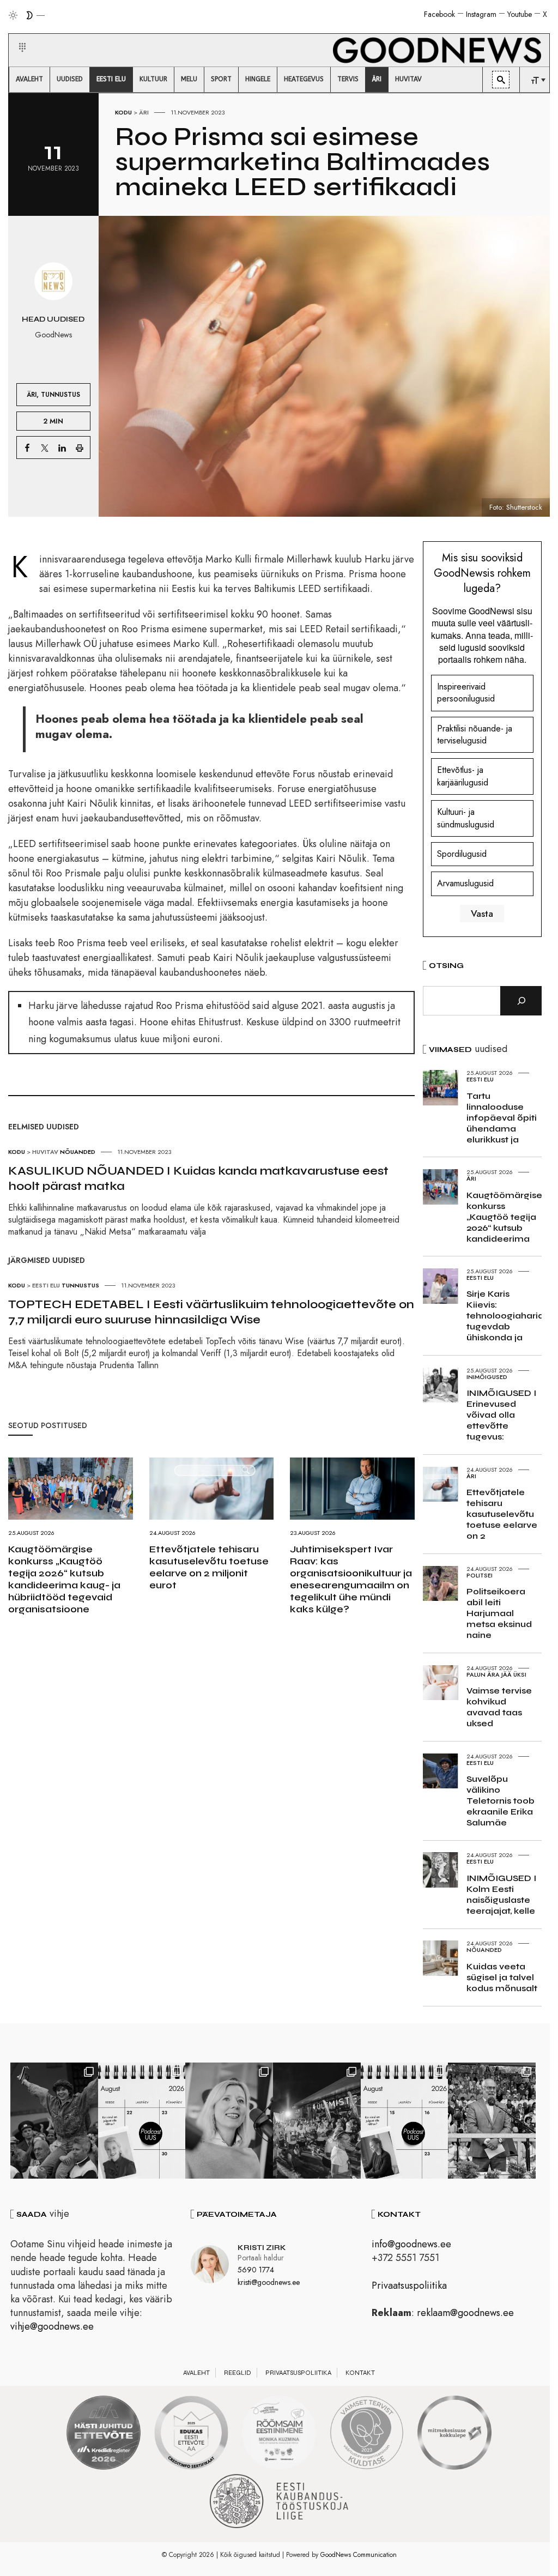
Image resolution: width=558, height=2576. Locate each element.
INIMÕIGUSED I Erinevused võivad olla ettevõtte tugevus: (501, 1415)
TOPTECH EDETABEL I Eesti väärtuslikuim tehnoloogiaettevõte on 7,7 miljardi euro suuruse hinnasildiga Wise (211, 1312)
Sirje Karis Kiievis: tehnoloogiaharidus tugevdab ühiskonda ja (510, 1316)
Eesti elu (46, 1285)
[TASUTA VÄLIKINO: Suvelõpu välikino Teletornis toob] (54, 2121)
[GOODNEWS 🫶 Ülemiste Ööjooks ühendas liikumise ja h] (317, 2121)
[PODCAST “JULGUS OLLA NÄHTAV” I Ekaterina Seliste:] (405, 2121)
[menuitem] (29, 80)
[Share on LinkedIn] (62, 448)
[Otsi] (521, 1001)
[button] (16, 34)
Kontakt (360, 2373)
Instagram (481, 14)
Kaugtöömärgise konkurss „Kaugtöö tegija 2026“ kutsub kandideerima (504, 1217)
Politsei (480, 1575)
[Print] (80, 448)
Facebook (439, 14)
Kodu (123, 112)
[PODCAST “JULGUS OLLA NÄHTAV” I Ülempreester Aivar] (142, 2121)
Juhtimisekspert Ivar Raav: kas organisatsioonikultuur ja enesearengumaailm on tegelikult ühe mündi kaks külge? (351, 1579)
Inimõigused (487, 1377)
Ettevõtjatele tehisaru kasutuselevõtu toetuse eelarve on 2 (502, 1514)
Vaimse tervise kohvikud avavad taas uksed (499, 1707)
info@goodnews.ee (411, 2244)
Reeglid (238, 2373)
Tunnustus (60, 394)
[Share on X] (45, 448)
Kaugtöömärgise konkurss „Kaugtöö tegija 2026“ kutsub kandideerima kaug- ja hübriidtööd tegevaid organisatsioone (64, 1579)
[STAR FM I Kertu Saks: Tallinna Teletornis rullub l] (229, 2121)
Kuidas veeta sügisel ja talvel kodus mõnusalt (502, 1977)
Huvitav (45, 1152)
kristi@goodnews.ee (269, 2282)
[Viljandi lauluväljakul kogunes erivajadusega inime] (492, 2121)
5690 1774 (256, 2270)
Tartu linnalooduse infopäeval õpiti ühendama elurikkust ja (502, 1118)
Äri (144, 112)
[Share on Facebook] (27, 448)
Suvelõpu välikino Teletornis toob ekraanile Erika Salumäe (501, 1801)
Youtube (520, 14)
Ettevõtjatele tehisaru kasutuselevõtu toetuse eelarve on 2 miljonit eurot (209, 1567)
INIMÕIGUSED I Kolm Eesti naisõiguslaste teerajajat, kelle (501, 1894)
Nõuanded (78, 1152)
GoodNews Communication (359, 2555)
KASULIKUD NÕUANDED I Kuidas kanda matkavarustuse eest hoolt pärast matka (198, 1178)
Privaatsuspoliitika (409, 2285)
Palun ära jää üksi (496, 1674)
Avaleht (196, 2373)
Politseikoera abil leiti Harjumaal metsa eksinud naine (499, 1613)
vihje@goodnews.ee (52, 2326)
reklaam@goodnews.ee (465, 2313)
